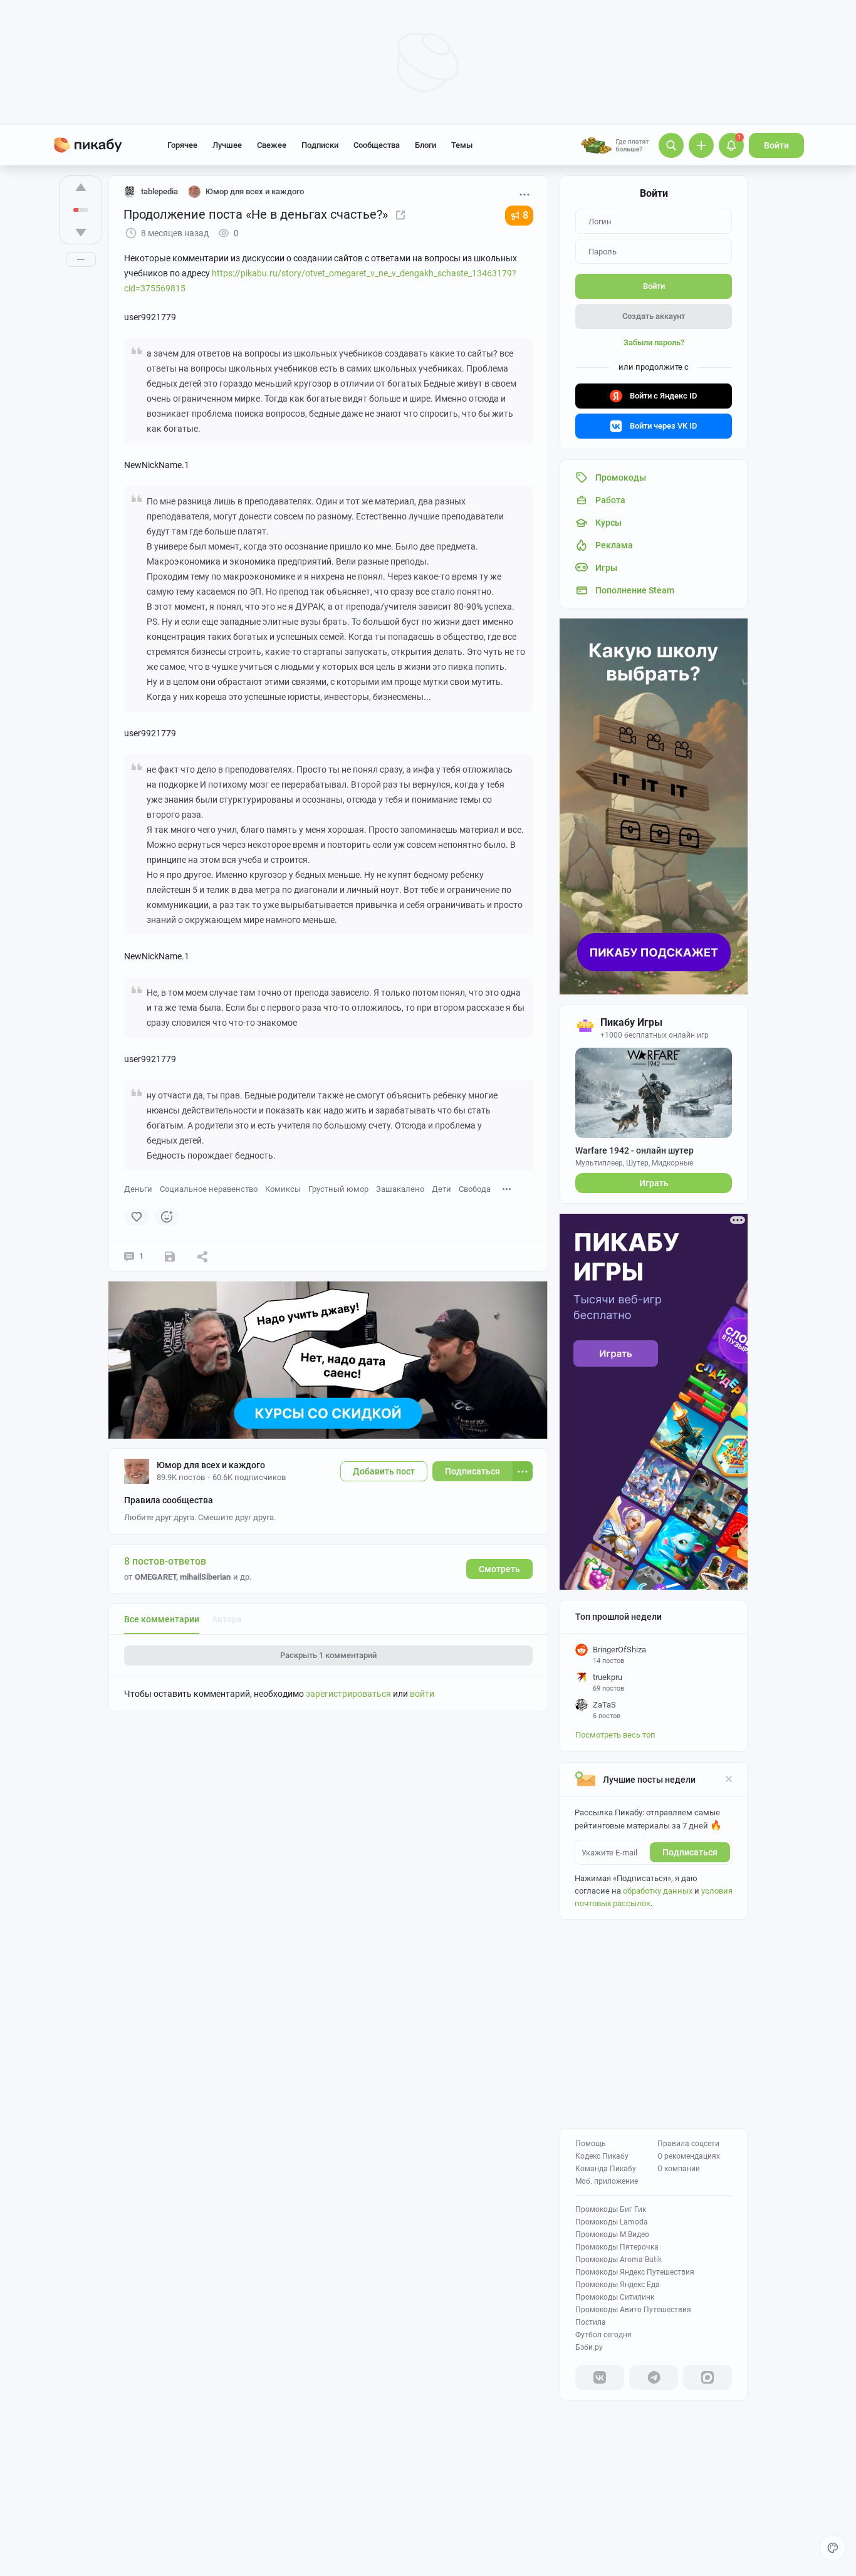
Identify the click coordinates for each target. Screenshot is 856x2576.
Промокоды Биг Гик (611, 2209)
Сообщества (377, 145)
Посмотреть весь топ (615, 1735)
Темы (462, 145)
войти (422, 1694)
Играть (654, 1183)
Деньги (138, 1189)
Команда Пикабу (606, 2169)
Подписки (320, 145)
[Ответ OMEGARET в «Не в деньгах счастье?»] (400, 214)
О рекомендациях (689, 2156)
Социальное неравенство (209, 1189)
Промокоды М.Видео (612, 2234)
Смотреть (499, 1569)
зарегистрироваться (348, 1694)
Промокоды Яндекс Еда (618, 2285)
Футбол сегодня (603, 2335)
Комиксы (283, 1189)
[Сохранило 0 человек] (170, 1256)
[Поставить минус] (81, 232)
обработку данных (658, 1891)
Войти (776, 145)
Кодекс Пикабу (602, 2156)
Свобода (475, 1189)
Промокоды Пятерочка (617, 2247)
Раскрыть (328, 1655)
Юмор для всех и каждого (211, 1465)
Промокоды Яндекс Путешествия (635, 2272)
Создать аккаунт (654, 316)
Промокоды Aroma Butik (619, 2260)
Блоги (425, 145)
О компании (679, 2169)
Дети (441, 1189)
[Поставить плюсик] (81, 187)
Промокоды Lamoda (612, 2222)
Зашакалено (400, 1189)
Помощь (591, 2144)
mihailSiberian (205, 1577)
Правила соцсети (688, 2144)
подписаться (690, 1852)
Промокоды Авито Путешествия (633, 2310)
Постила (591, 2322)
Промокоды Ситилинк (615, 2297)
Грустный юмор (338, 1189)
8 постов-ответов (165, 1561)
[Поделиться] (202, 1256)
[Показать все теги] (507, 1188)
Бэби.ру (589, 2347)
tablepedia (159, 191)
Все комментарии (162, 1619)
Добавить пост (384, 1471)
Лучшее (227, 145)
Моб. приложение (607, 2181)
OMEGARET (155, 1577)
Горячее (182, 145)
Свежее (272, 145)
